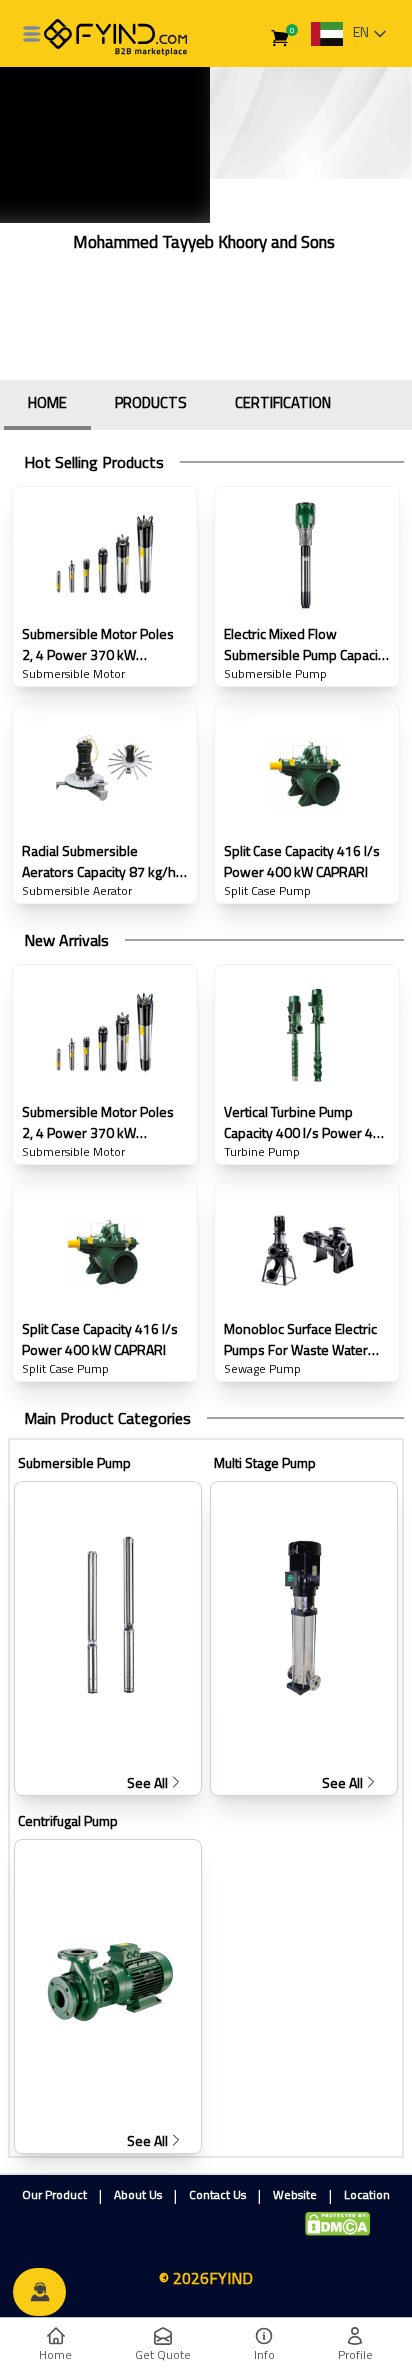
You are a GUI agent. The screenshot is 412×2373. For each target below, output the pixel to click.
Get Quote (163, 2354)
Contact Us (217, 2194)
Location (367, 2194)
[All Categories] (32, 34)
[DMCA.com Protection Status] (337, 2223)
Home (55, 2354)
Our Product (54, 2194)
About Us (138, 2194)
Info (264, 2354)
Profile (355, 2354)
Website (295, 2194)
